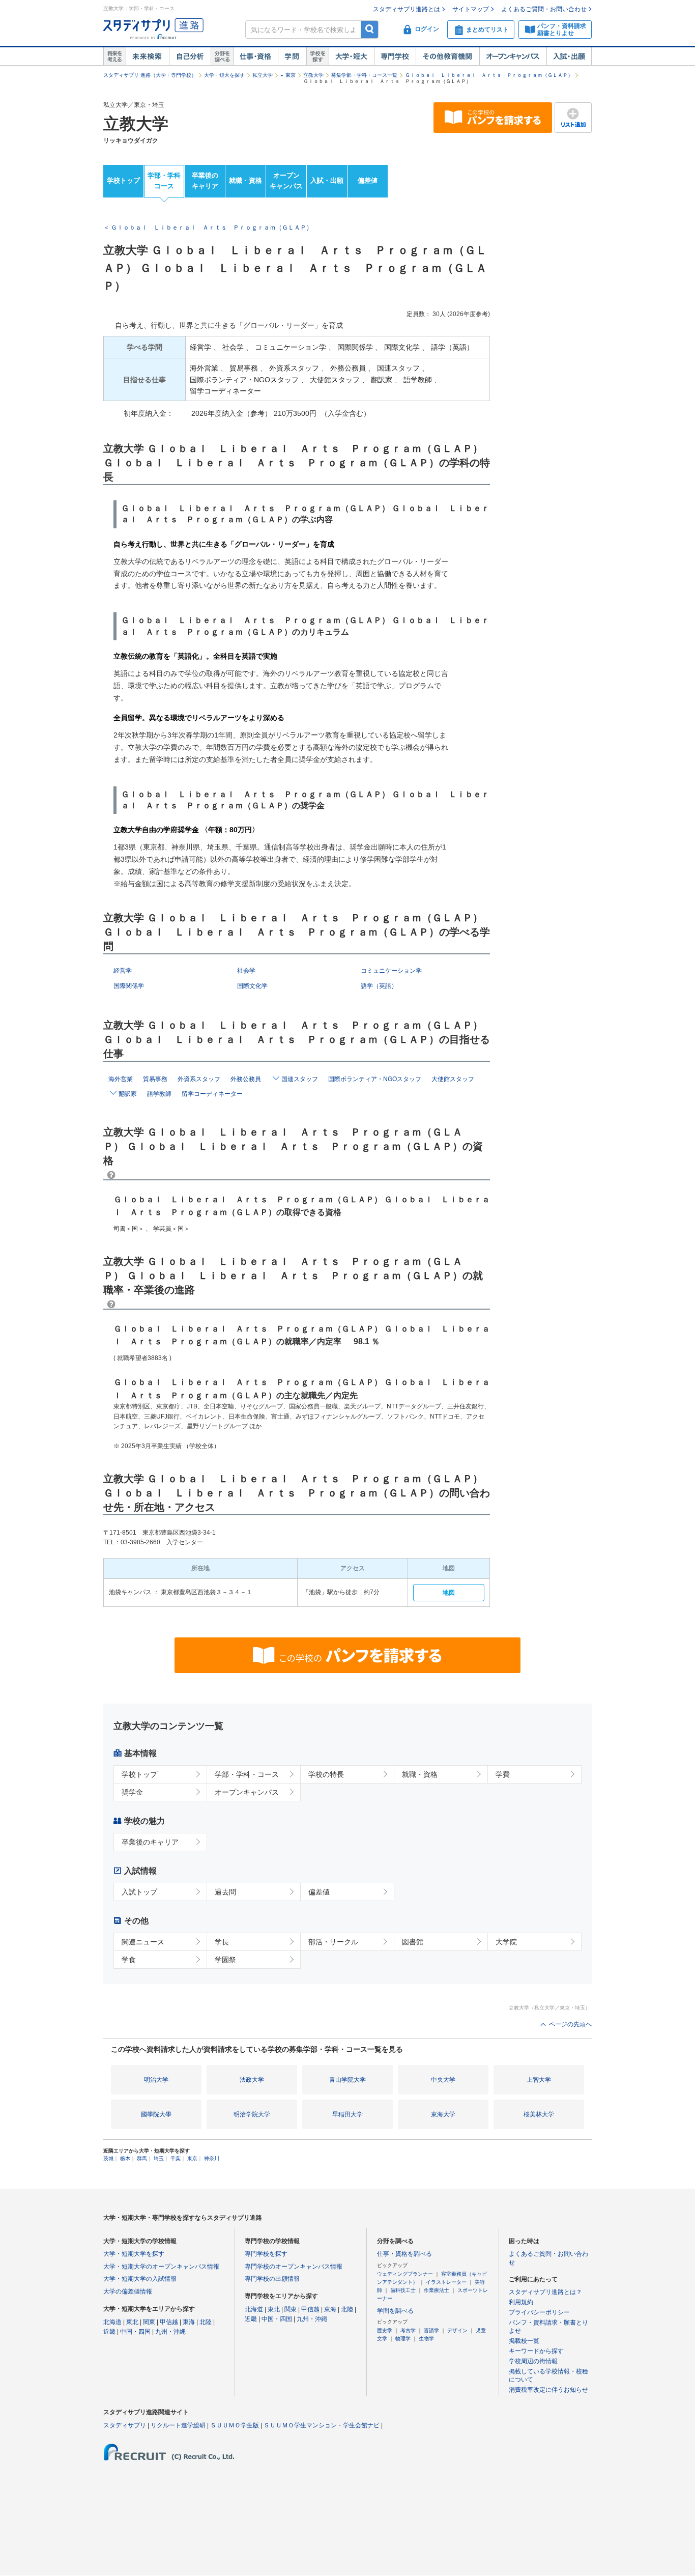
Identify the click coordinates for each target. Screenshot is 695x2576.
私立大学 (263, 75)
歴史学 (385, 2330)
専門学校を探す (266, 2254)
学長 (222, 1942)
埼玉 (159, 2158)
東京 (291, 75)
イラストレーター (446, 2282)
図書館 (413, 1942)
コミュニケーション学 (391, 971)
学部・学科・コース (247, 1774)
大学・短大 (351, 56)
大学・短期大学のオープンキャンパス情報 (161, 2267)
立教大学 (313, 75)
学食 (129, 1960)
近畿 (109, 2332)
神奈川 (212, 2158)
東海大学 (443, 2114)
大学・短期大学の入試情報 (140, 2279)
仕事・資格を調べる (404, 2254)
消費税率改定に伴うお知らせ (548, 2390)
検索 (370, 29)
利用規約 (521, 2302)
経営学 (123, 971)
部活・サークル (333, 1942)
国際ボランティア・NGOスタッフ (375, 1079)
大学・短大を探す (224, 75)
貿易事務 (155, 1079)
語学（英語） (379, 986)
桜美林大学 (539, 2114)
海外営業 (121, 1079)
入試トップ (139, 1892)
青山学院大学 (347, 2080)
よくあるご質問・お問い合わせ (544, 9)
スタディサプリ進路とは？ (545, 2292)
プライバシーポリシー (539, 2312)
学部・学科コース (164, 181)
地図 (449, 1593)
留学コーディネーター (212, 1094)
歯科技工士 (403, 2290)
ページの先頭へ (570, 2024)
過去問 (225, 1892)
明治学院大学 (252, 2114)
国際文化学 (252, 986)
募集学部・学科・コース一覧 (364, 75)
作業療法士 (437, 2290)
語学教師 (159, 1094)
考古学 (408, 2330)
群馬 (142, 2158)
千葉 (176, 2158)
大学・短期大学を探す (134, 2254)
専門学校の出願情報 (272, 2279)
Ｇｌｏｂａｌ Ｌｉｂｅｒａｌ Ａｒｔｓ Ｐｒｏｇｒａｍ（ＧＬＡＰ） (489, 75)
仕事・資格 (255, 56)
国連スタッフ (300, 1079)
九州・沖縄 (170, 2332)
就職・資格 (245, 180)
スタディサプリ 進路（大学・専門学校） (150, 75)
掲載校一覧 (524, 2341)
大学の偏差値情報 (128, 2291)
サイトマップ (471, 9)
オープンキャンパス (513, 56)
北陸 (206, 2322)
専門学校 (395, 56)
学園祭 (225, 1960)
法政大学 (252, 2080)
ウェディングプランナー (405, 2274)
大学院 (506, 1942)
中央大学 (443, 2080)
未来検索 (147, 56)
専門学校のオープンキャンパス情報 (294, 2267)
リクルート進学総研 (178, 2425)
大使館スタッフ (453, 1079)
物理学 (403, 2339)
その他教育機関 (447, 56)
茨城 (108, 2158)
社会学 (246, 971)
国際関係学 (129, 986)
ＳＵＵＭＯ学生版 (235, 2425)
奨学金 (132, 1792)
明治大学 (156, 2080)
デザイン (457, 2330)
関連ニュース (143, 1942)
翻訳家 (128, 1094)
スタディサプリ (125, 2425)
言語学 (431, 2330)
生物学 (426, 2339)
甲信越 (169, 2322)
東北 (132, 2322)
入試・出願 (569, 56)
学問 (292, 56)
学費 (503, 1774)
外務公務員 (246, 1079)
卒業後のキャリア (205, 181)
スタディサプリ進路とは (407, 9)
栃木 (125, 2158)
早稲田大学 (347, 2114)
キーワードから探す (536, 2351)
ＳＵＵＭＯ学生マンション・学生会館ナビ (322, 2425)
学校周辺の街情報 (533, 2361)
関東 (149, 2322)
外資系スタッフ (199, 1079)
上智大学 (539, 2080)
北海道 (112, 2322)
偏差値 (368, 180)
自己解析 (190, 56)
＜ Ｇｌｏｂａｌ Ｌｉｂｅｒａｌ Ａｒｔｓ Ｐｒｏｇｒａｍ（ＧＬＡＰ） (208, 228)
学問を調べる (395, 2311)
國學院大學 (156, 2114)
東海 (189, 2322)
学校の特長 (326, 1774)
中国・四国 (135, 2332)
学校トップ (123, 180)
